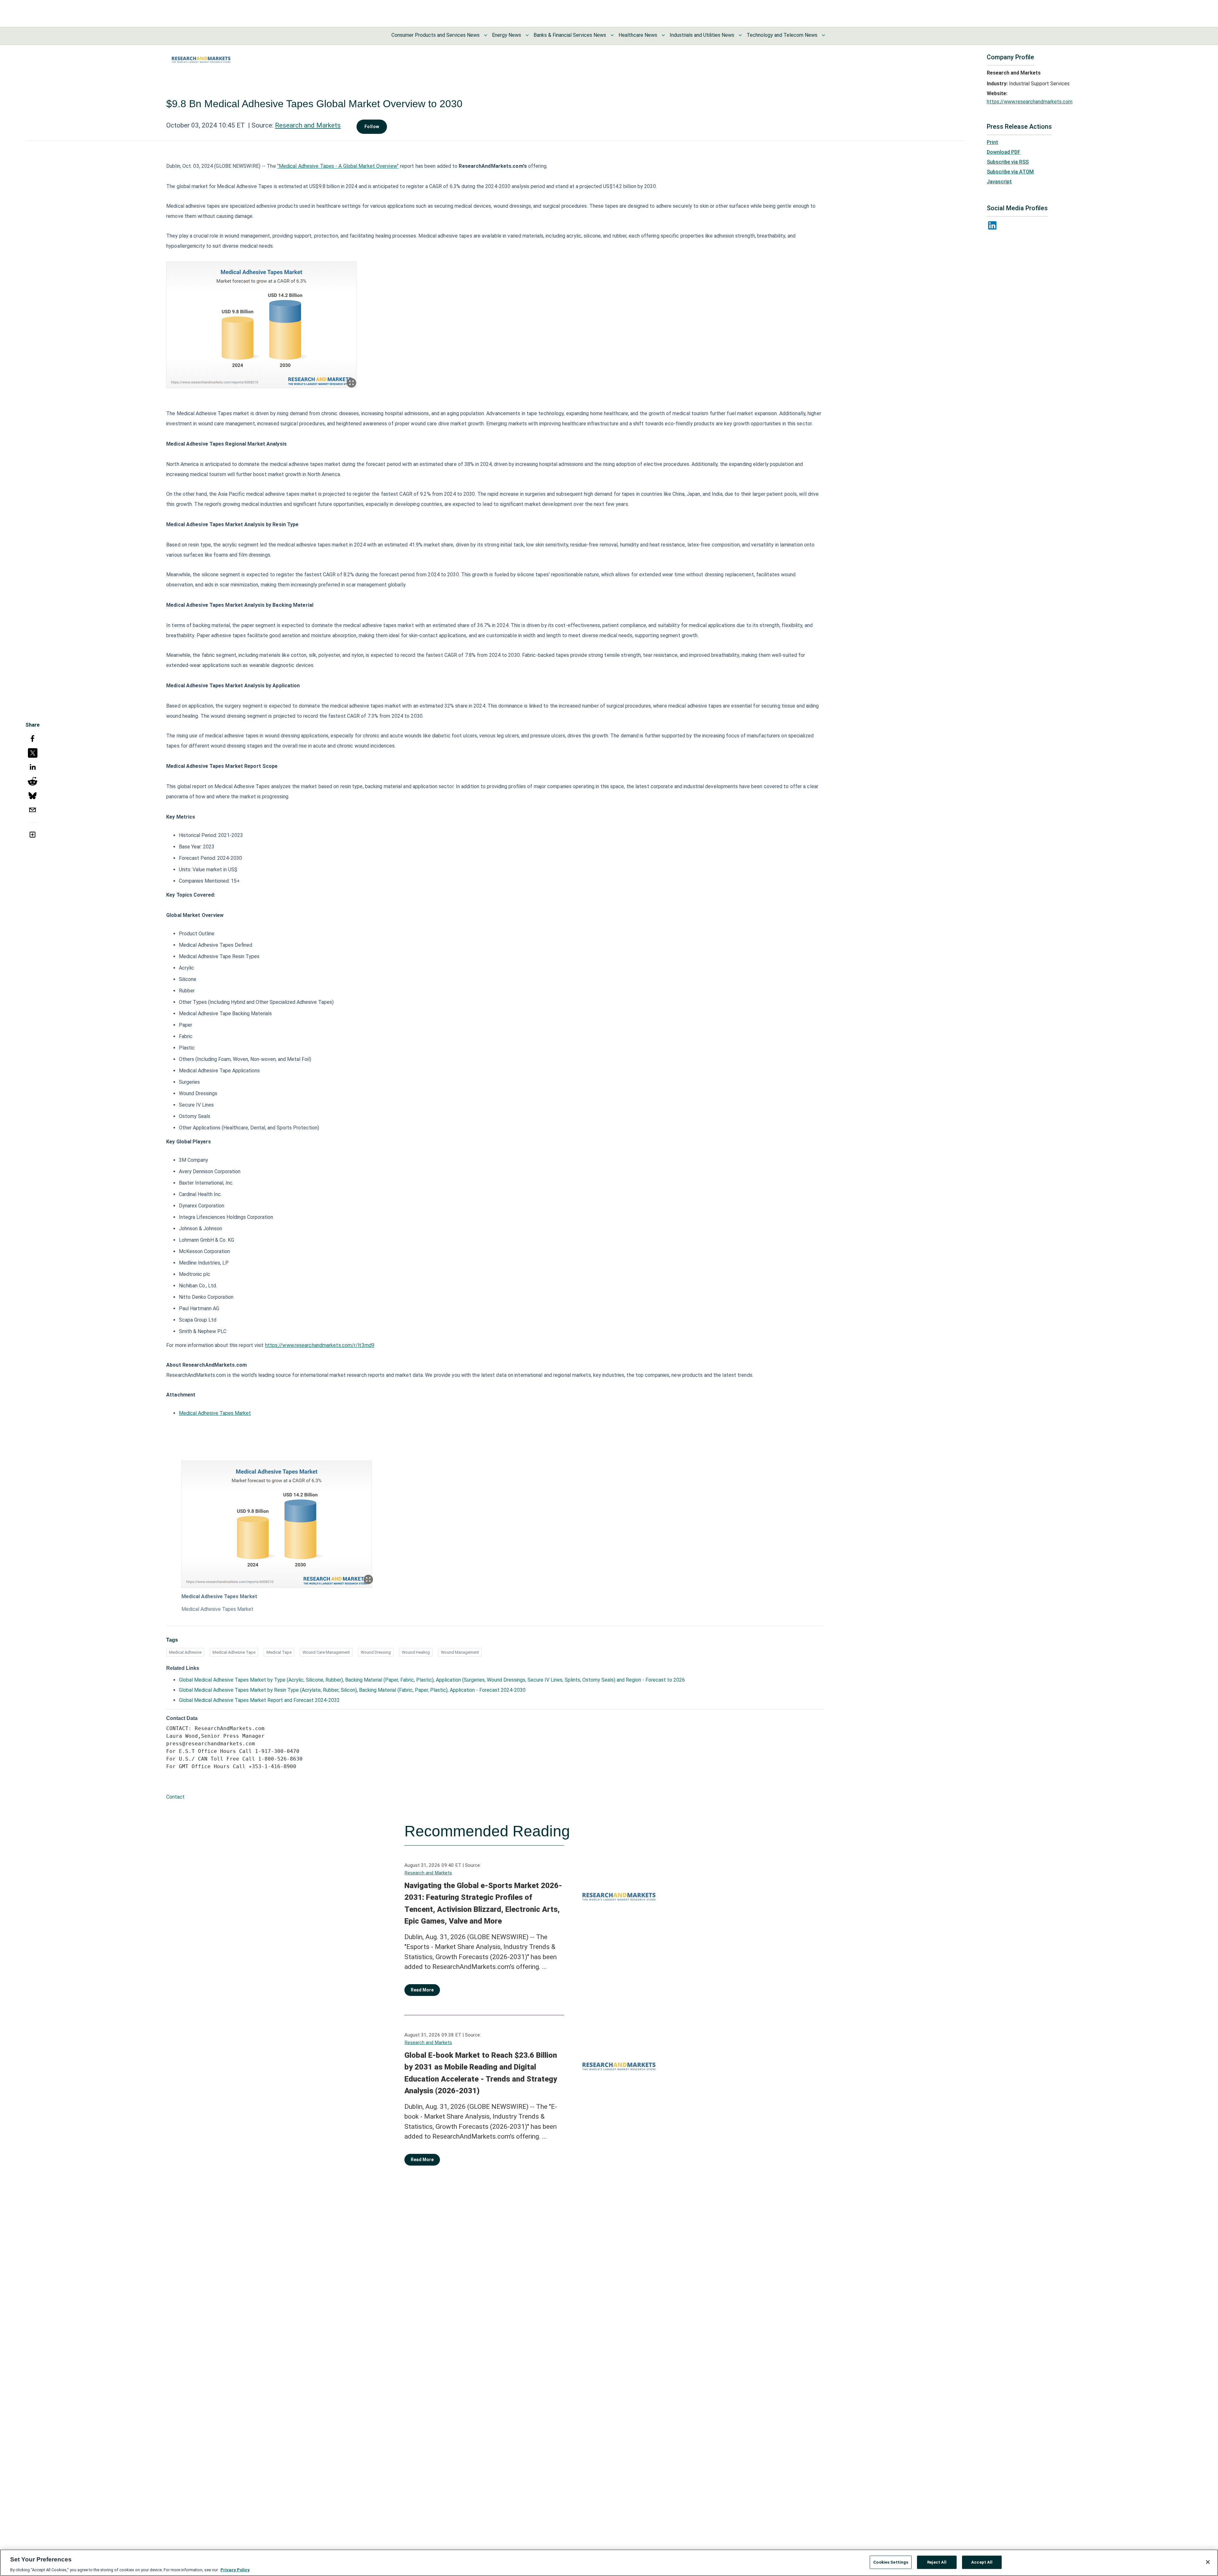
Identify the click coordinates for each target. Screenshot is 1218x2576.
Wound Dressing (376, 1652)
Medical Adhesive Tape (234, 1652)
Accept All (982, 2562)
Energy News (507, 35)
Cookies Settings (891, 2562)
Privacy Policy (235, 2569)
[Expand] (351, 383)
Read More (422, 1990)
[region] (609, 2563)
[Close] (1208, 2562)
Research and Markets (308, 125)
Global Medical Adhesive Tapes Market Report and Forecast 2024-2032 (259, 1700)
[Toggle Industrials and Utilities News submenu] (740, 35)
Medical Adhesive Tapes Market (215, 1413)
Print (992, 142)
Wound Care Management (326, 1652)
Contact (175, 1797)
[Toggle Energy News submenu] (527, 35)
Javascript (999, 182)
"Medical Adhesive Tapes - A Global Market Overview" (338, 166)
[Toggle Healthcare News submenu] (663, 35)
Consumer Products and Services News (435, 35)
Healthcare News (638, 35)
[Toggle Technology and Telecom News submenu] (823, 35)
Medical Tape (279, 1652)
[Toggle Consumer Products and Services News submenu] (486, 35)
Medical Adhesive (185, 1652)
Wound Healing (416, 1652)
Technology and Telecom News (782, 35)
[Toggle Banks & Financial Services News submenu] (612, 35)
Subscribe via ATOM (1010, 172)
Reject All (937, 2562)
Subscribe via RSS (1008, 162)
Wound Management (460, 1652)
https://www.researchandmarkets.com (1030, 102)
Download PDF (1004, 152)
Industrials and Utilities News (702, 35)
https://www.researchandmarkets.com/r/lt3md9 (320, 1345)
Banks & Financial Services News (570, 35)
